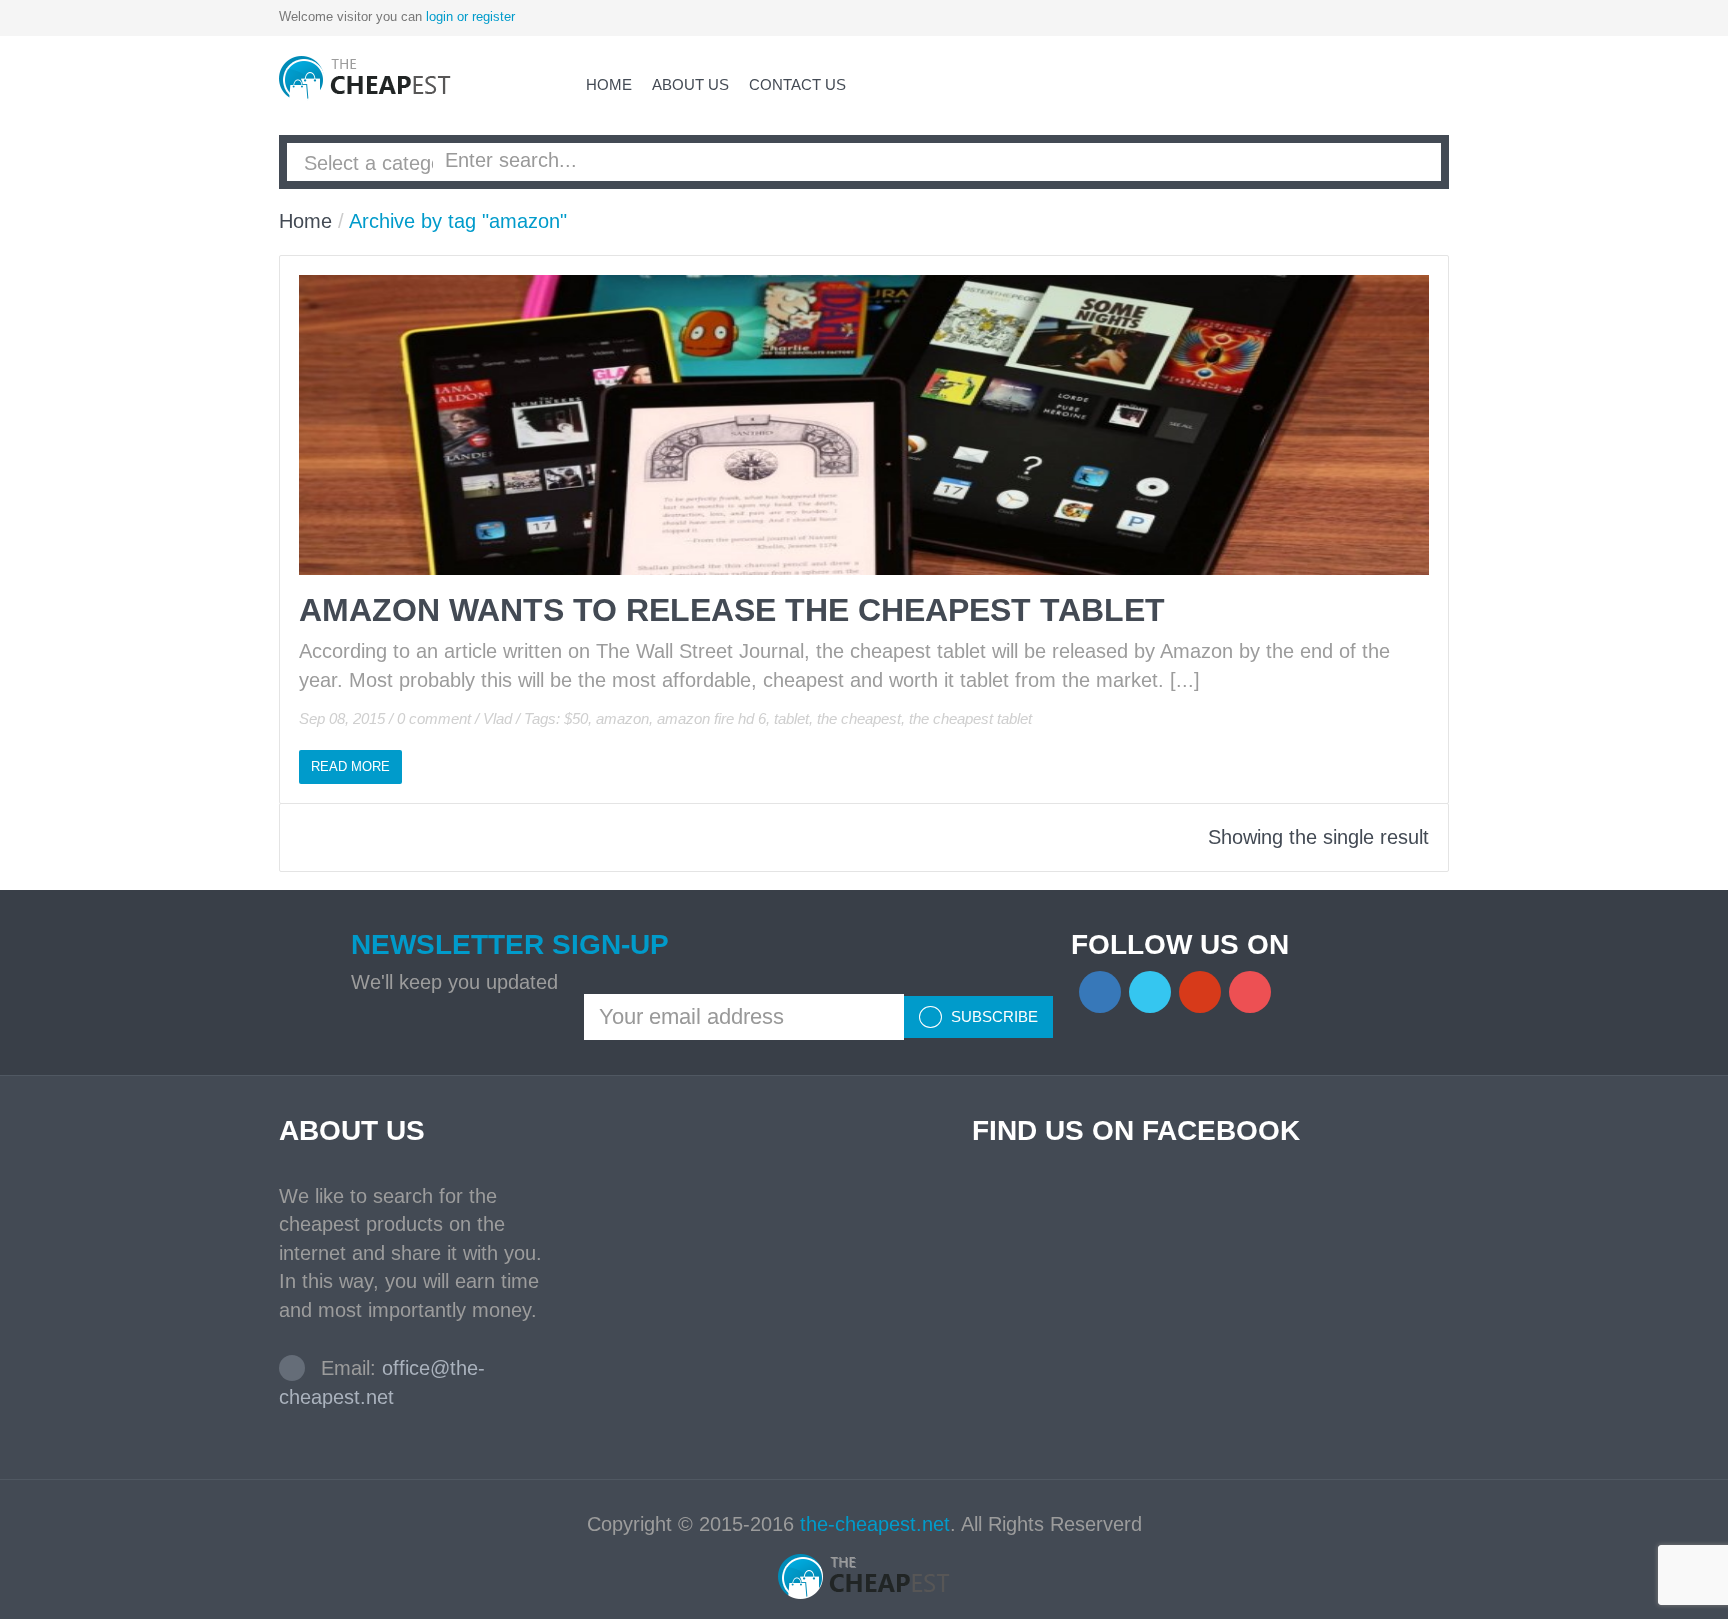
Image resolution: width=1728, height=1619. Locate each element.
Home (609, 84)
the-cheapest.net (875, 1524)
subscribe (992, 1016)
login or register (470, 16)
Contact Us (797, 84)
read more (350, 766)
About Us (690, 84)
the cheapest (859, 718)
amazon (622, 718)
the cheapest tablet (970, 718)
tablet (791, 718)
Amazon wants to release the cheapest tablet (732, 610)
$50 (576, 718)
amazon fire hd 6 (711, 718)
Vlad (497, 718)
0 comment (434, 718)
